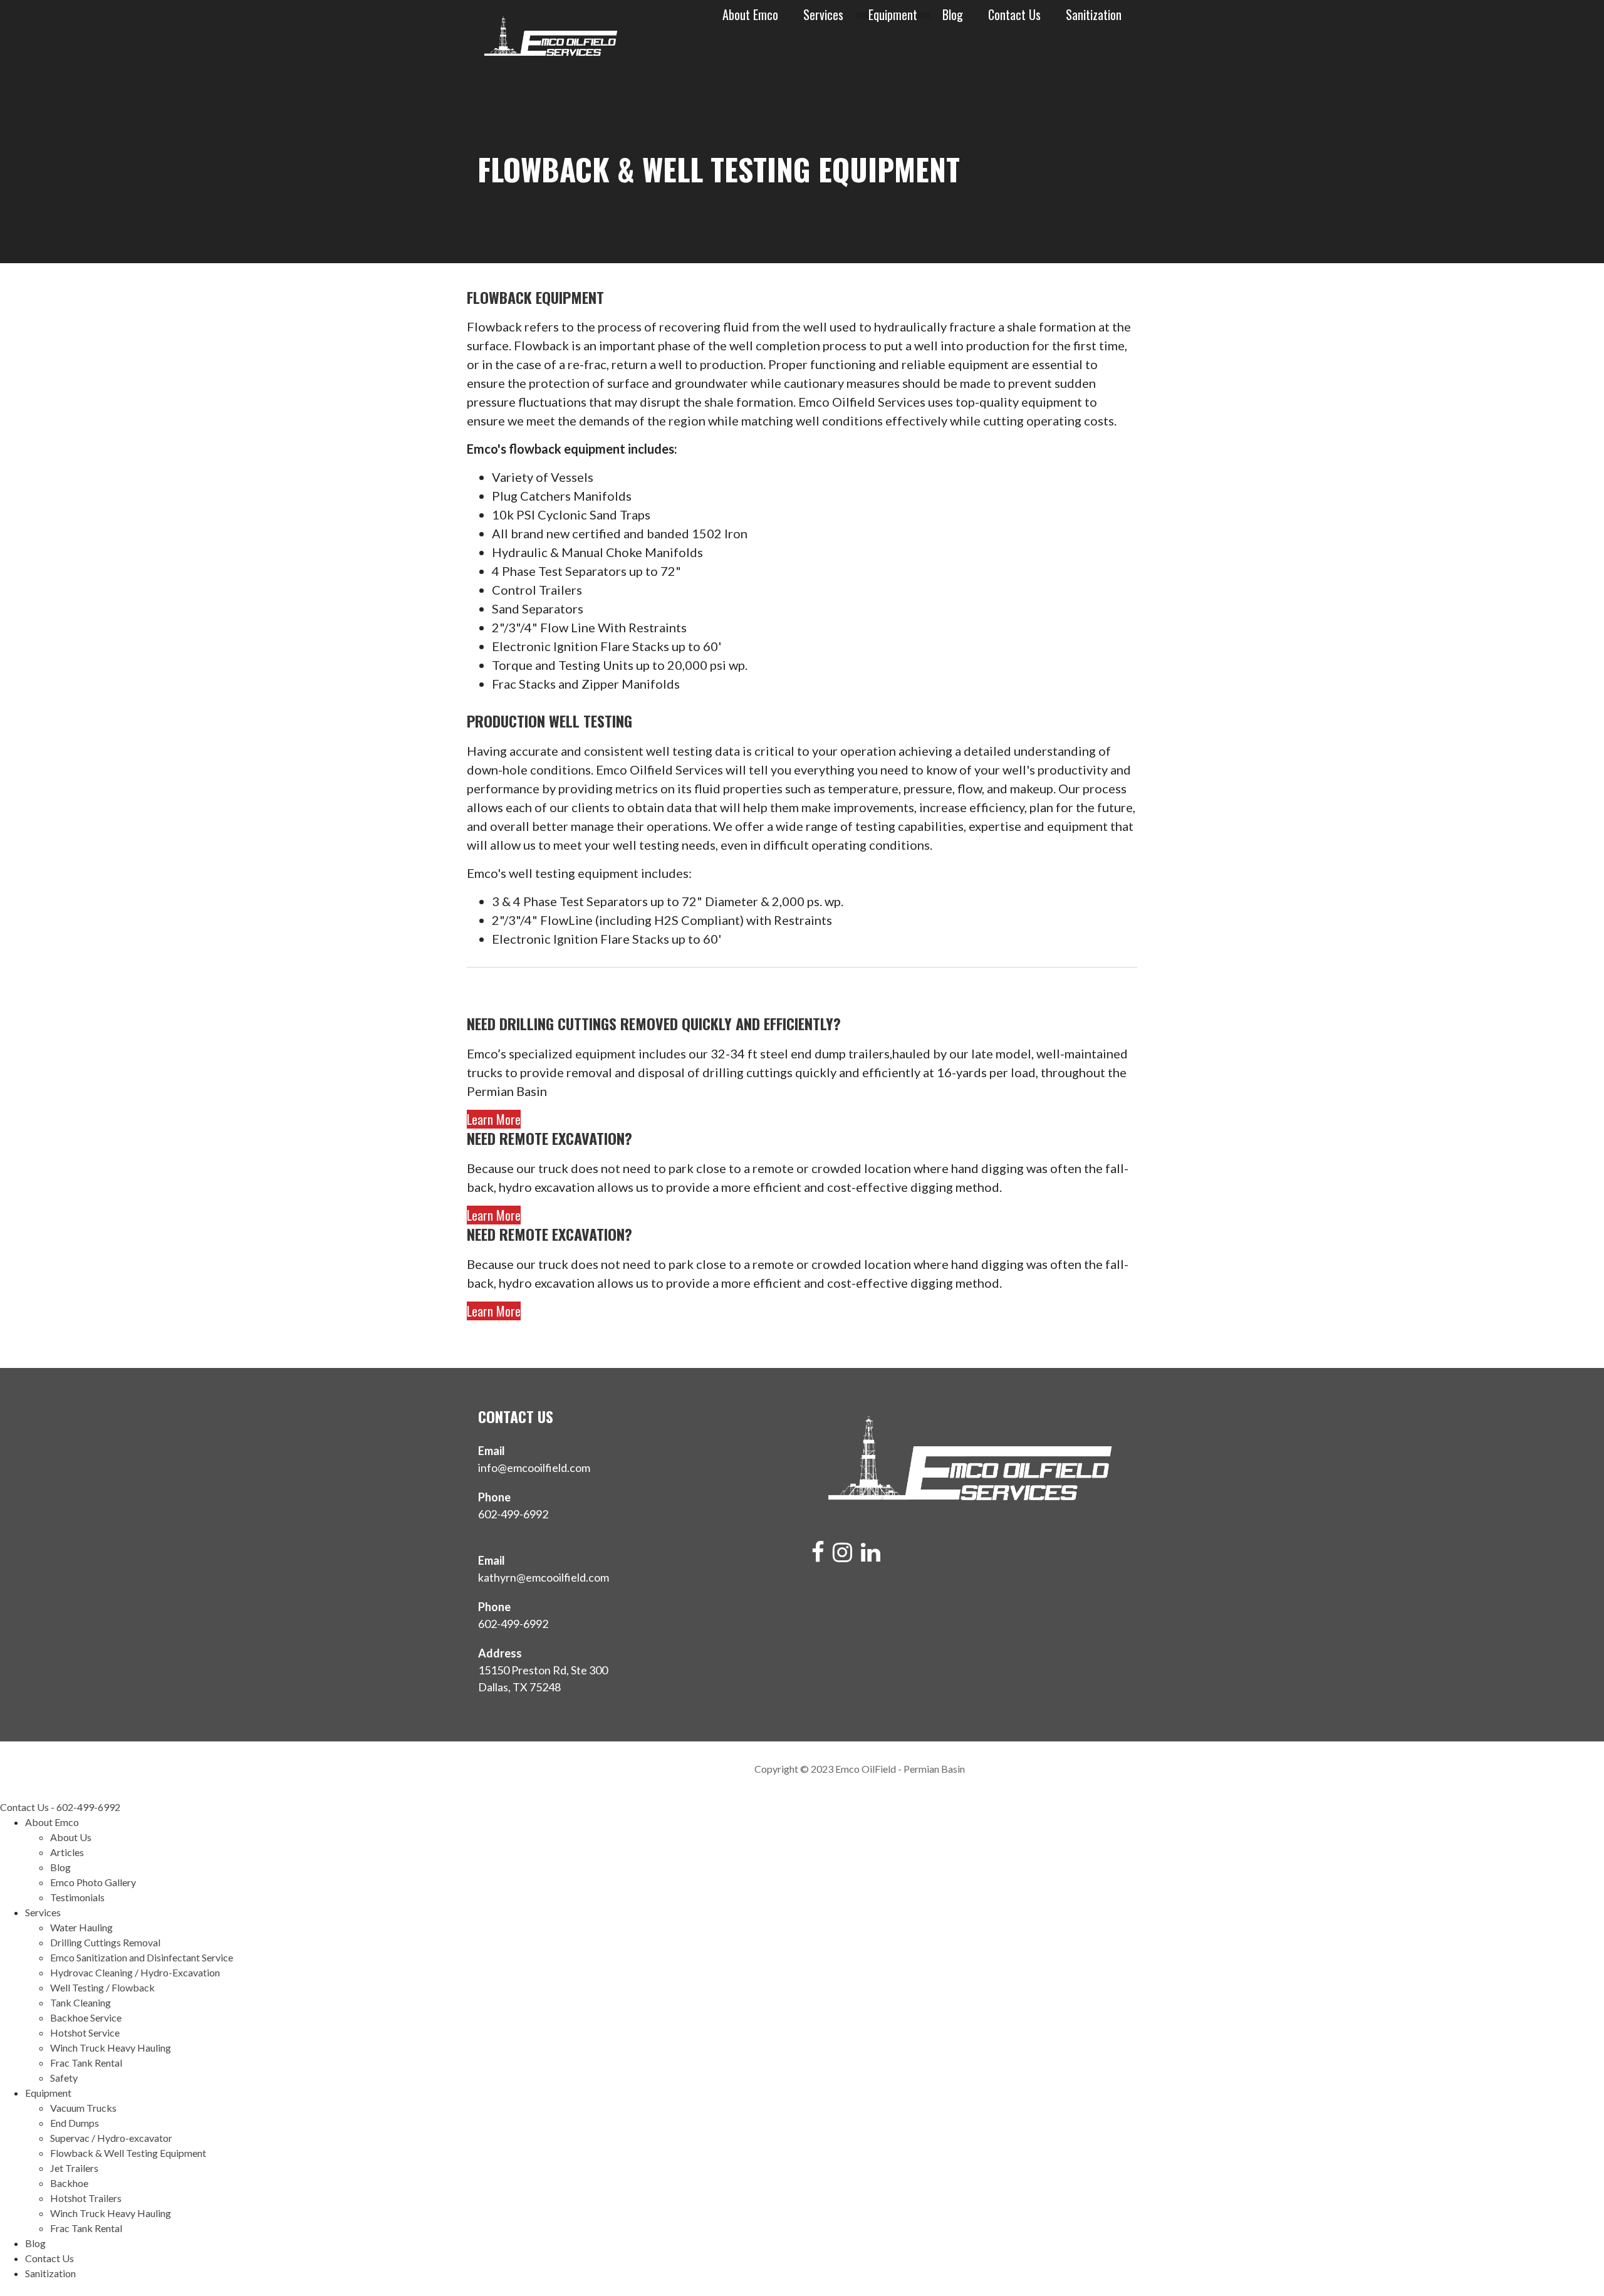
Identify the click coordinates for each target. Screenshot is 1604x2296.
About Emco (750, 15)
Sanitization (1094, 15)
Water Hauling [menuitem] (81, 1927)
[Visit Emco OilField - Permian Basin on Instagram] (842, 1556)
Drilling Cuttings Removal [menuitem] (105, 1942)
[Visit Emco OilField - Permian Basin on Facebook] (818, 1556)
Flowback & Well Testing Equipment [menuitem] (128, 2153)
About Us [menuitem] (71, 1837)
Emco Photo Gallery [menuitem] (93, 1882)
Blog (953, 15)
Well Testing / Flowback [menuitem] (102, 1987)
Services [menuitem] (43, 1912)
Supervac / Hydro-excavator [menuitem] (111, 2138)
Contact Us (1014, 15)
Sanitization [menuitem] (50, 2273)
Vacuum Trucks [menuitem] (83, 2108)
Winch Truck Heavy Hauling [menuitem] (111, 2048)
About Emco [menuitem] (52, 1822)
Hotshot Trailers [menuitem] (86, 2198)
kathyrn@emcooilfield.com (544, 1577)
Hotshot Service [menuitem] (85, 2032)
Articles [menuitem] (67, 1852)
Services (823, 15)
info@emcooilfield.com (534, 1468)
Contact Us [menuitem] (49, 2258)
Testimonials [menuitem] (77, 1897)
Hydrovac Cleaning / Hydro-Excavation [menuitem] (135, 1972)
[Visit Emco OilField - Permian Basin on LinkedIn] (871, 1556)
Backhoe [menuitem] (69, 2183)
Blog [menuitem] (60, 1867)
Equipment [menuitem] (48, 2093)
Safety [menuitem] (64, 2078)
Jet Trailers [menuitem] (74, 2168)
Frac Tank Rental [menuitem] (86, 2063)
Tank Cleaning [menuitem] (81, 2002)
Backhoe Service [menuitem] (86, 2017)
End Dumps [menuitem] (75, 2123)
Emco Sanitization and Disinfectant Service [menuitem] (142, 1957)
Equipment (893, 15)
